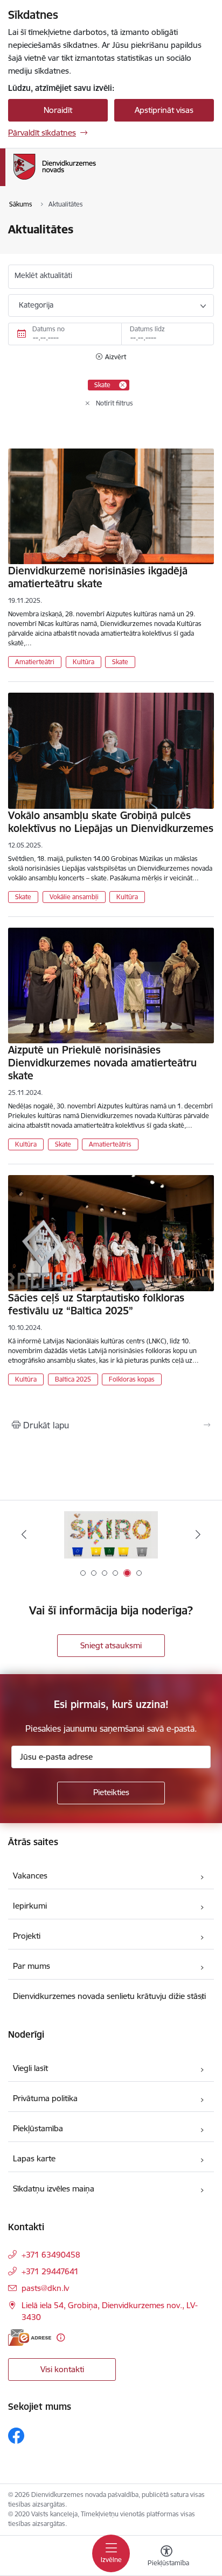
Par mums (32, 1966)
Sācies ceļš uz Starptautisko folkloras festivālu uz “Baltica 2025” (96, 1304)
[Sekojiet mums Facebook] (16, 2436)
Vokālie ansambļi (74, 897)
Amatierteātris (110, 1144)
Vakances (30, 1876)
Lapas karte (34, 2158)
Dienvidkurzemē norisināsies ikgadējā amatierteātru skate (98, 577)
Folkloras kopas (132, 1379)
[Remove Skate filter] (123, 385)
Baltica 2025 (73, 1379)
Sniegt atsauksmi (111, 1645)
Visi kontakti (62, 2369)
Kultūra (84, 662)
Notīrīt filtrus (115, 403)
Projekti (27, 1936)
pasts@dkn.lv (45, 2288)
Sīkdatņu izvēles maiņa (54, 2189)
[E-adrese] (30, 2337)
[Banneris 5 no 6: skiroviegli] (111, 1535)
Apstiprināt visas (164, 110)
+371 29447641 (50, 2271)
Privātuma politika (45, 2098)
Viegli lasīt (30, 2068)
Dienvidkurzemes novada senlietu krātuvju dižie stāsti (109, 1996)
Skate (120, 662)
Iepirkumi (30, 1906)
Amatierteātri (35, 662)
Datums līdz (147, 329)
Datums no (48, 329)
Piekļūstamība (38, 2128)
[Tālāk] (198, 1534)
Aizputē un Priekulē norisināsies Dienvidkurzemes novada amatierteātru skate (102, 1063)
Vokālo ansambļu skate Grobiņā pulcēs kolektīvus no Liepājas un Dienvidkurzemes (111, 822)
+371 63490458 (51, 2255)
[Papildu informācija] (61, 2337)
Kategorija (36, 305)
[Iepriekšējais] (24, 1534)
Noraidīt (58, 110)
